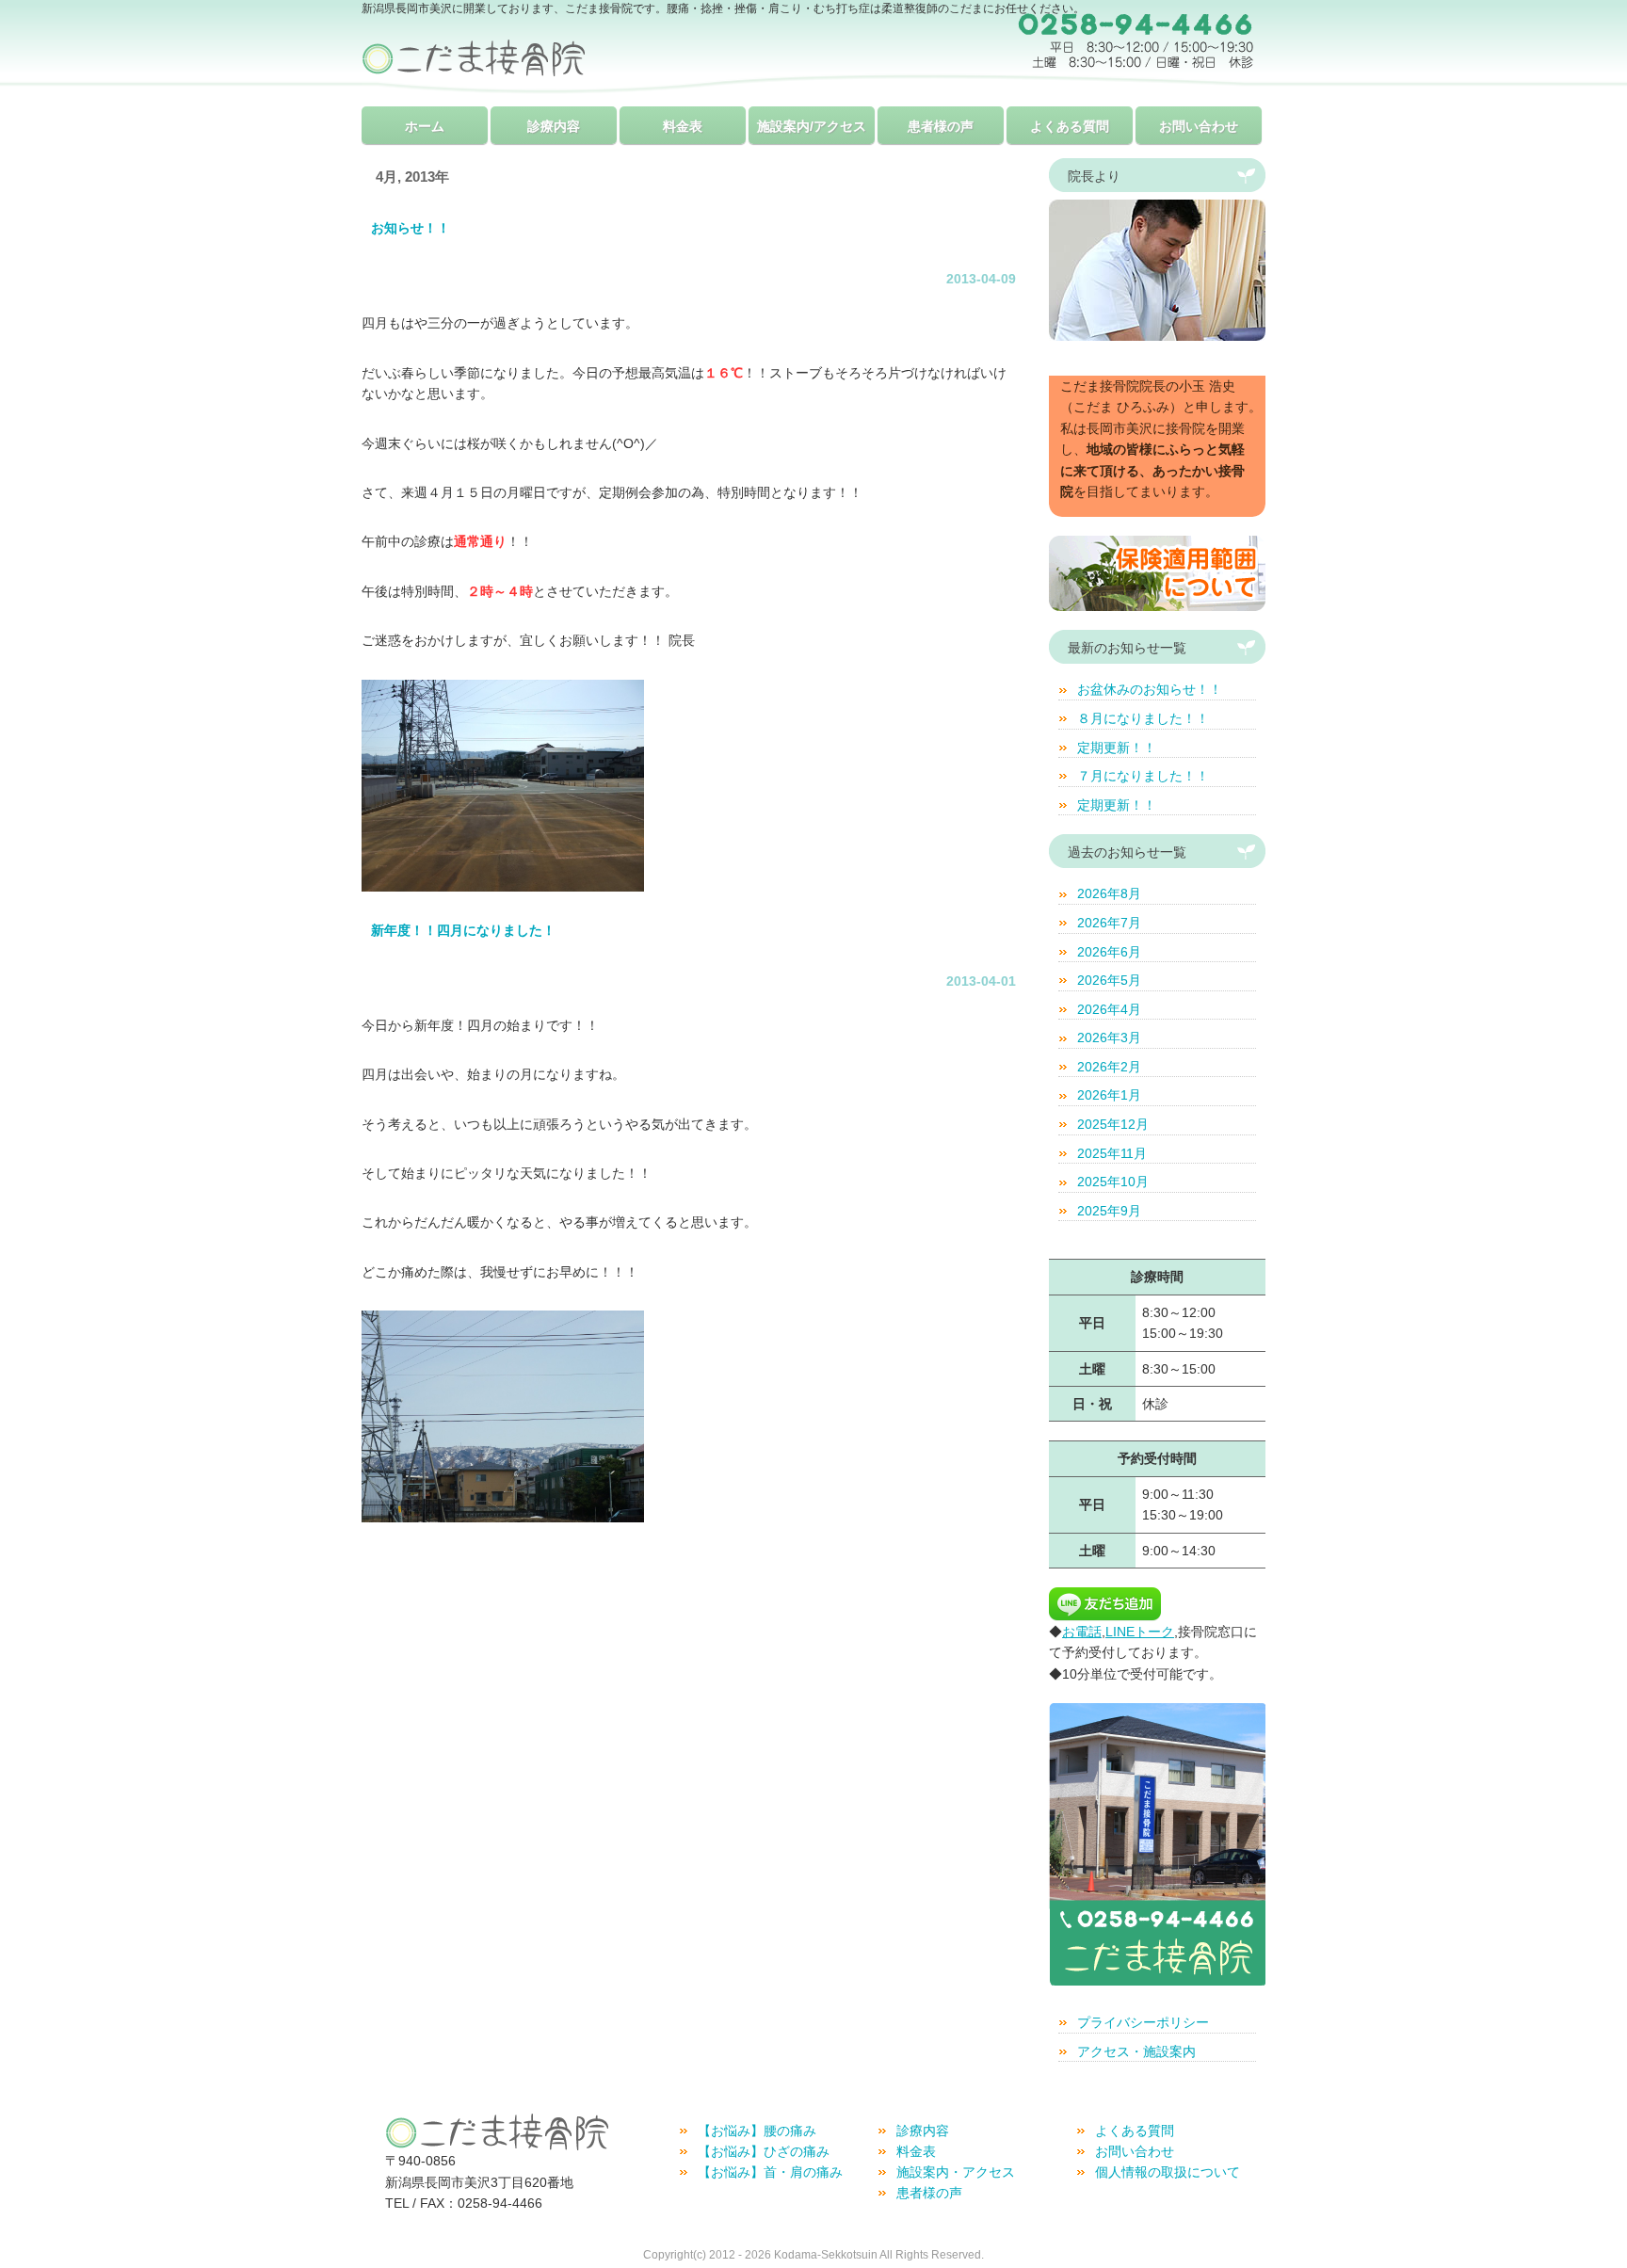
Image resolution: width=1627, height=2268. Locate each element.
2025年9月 (1109, 1211)
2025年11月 (1112, 1153)
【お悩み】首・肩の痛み (770, 2172)
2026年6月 (1109, 952)
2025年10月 (1113, 1182)
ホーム (425, 126)
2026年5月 (1109, 980)
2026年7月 (1109, 923)
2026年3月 (1109, 1037)
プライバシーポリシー (1143, 2022)
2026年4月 (1109, 1009)
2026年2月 (1109, 1067)
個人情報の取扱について (1168, 2172)
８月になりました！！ (1143, 718)
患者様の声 (941, 126)
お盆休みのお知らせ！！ (1150, 689)
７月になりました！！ (1143, 776)
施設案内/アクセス (812, 126)
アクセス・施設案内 (1136, 2051)
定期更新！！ (1117, 748)
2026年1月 (1109, 1095)
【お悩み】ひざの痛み (764, 2151)
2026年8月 (1109, 893)
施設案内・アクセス (956, 2172)
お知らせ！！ (411, 228)
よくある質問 (1070, 126)
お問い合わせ (1199, 126)
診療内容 (554, 126)
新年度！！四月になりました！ (463, 930)
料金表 (683, 126)
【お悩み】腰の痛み (757, 2131)
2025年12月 (1113, 1124)
